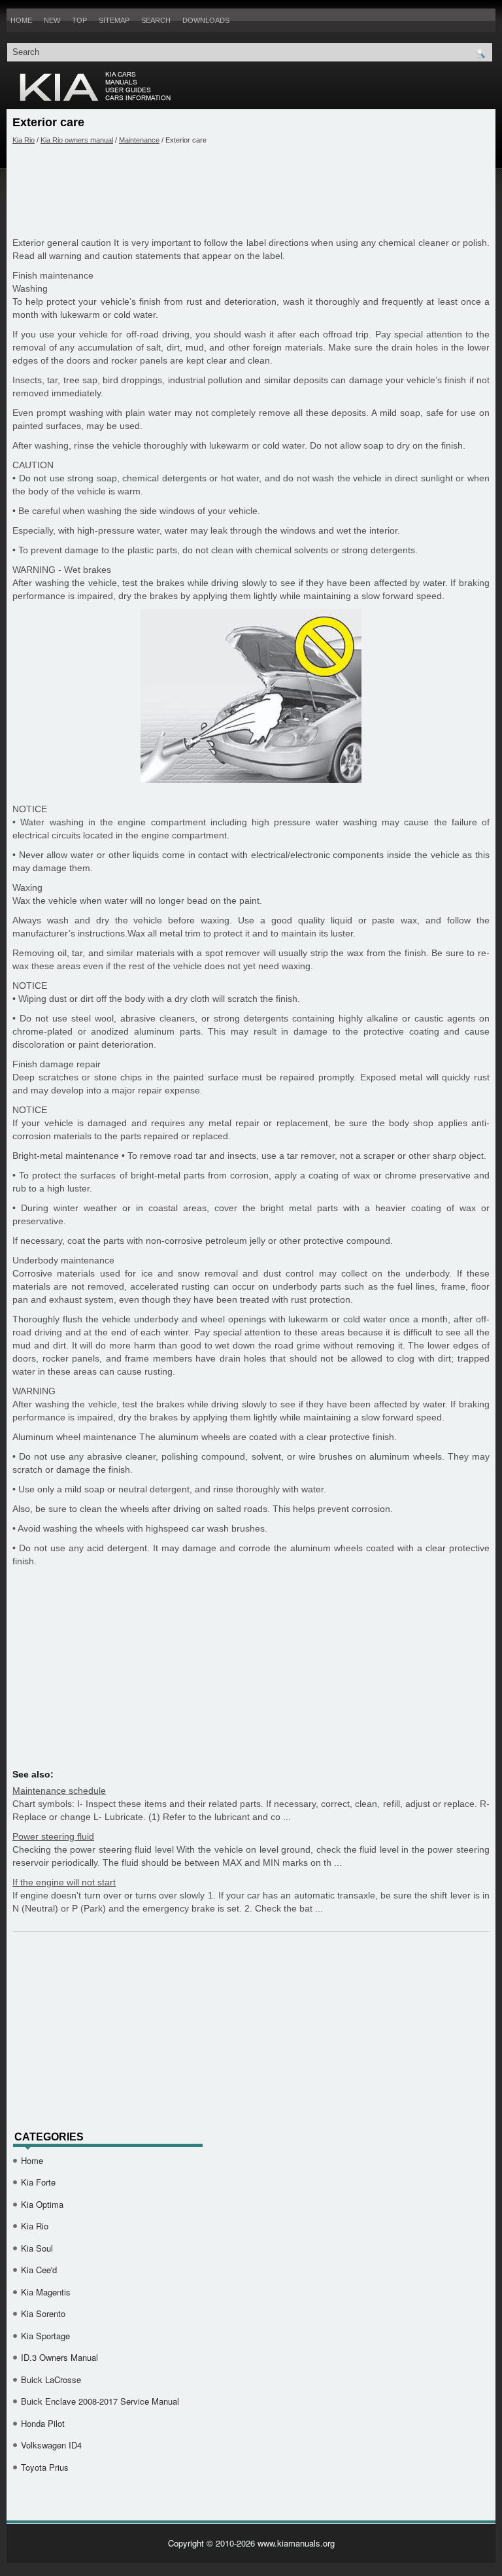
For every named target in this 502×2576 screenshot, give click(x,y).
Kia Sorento (43, 2313)
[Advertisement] (251, 190)
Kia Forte (38, 2182)
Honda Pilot (43, 2423)
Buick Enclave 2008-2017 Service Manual (100, 2401)
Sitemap (114, 20)
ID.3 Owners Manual (59, 2357)
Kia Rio (24, 140)
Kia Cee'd (39, 2270)
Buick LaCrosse (51, 2379)
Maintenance (139, 140)
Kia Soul (37, 2248)
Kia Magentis (46, 2292)
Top (79, 20)
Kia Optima (42, 2204)
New (52, 20)
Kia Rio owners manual (77, 140)
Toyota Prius (45, 2467)
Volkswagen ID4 (51, 2445)
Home (21, 20)
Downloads (206, 20)
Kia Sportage (45, 2336)
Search (156, 20)
